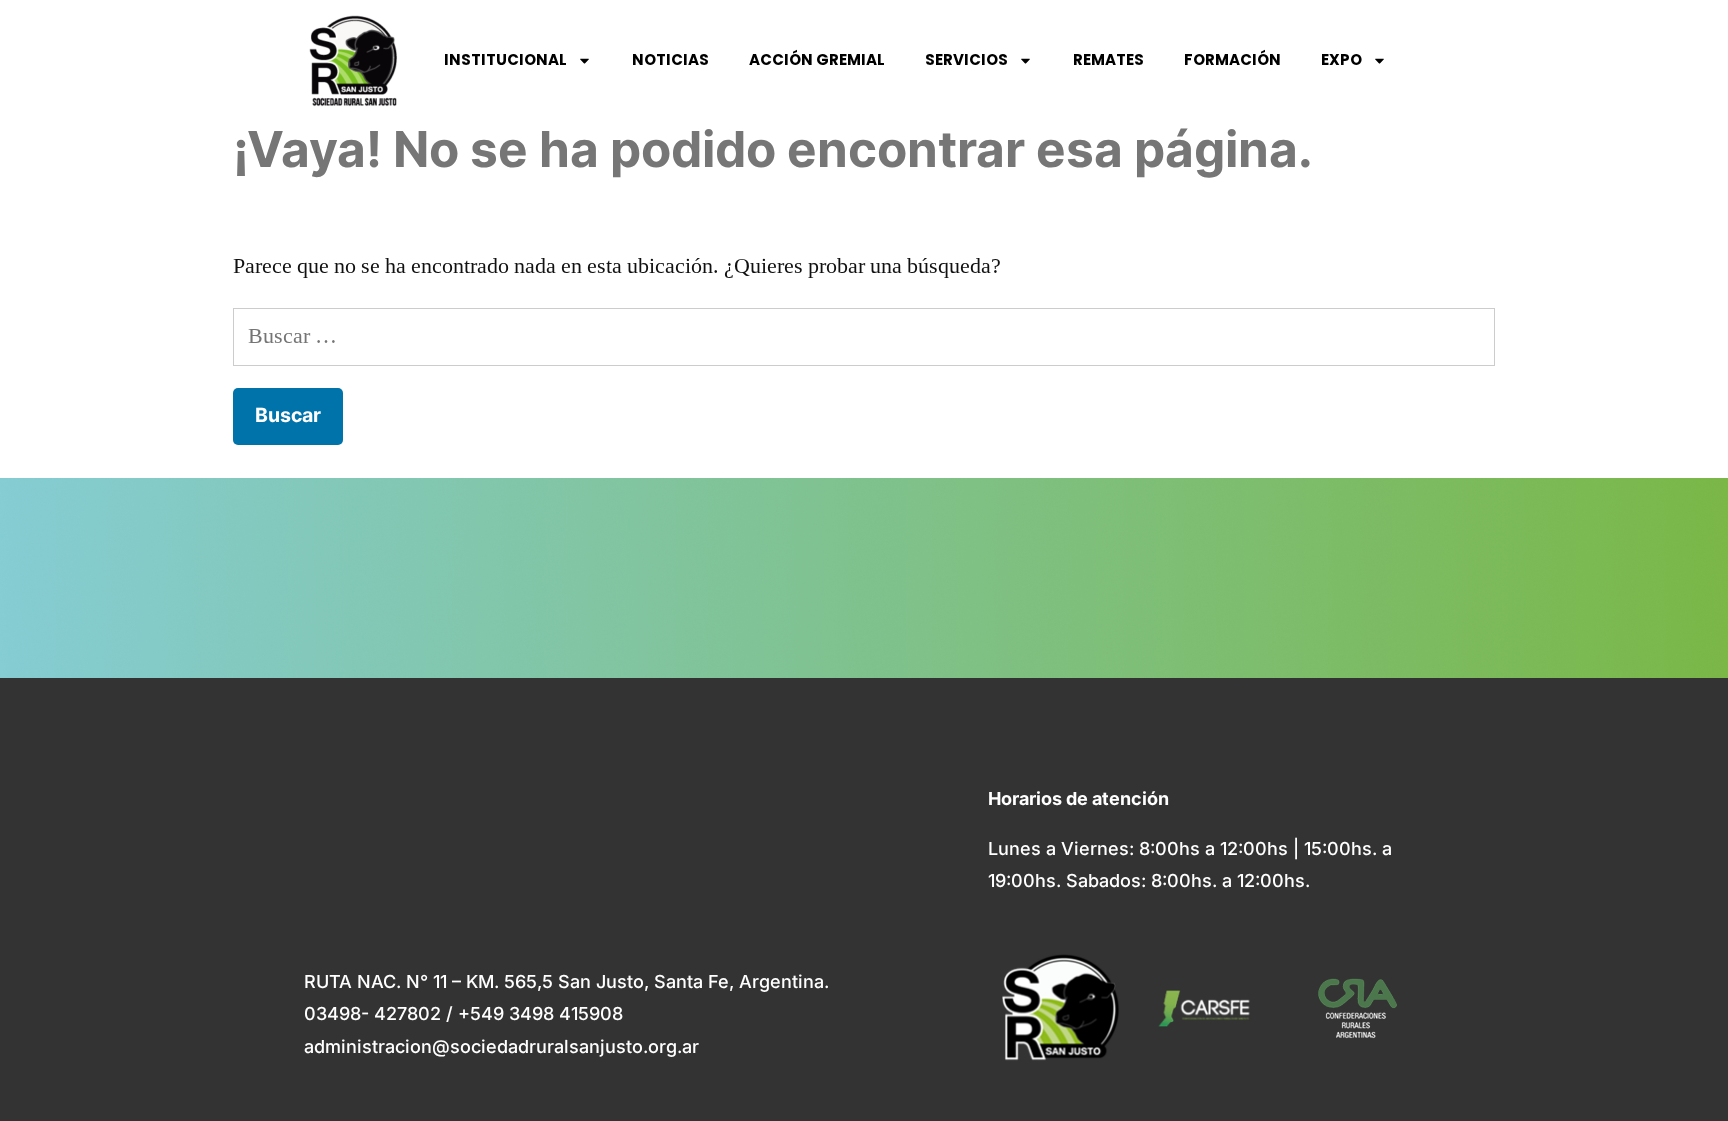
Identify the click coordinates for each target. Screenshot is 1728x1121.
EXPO (1341, 59)
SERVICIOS (966, 59)
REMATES (1108, 59)
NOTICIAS (670, 59)
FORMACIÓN (1232, 59)
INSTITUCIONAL (505, 59)
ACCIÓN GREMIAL (817, 59)
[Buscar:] (864, 336)
